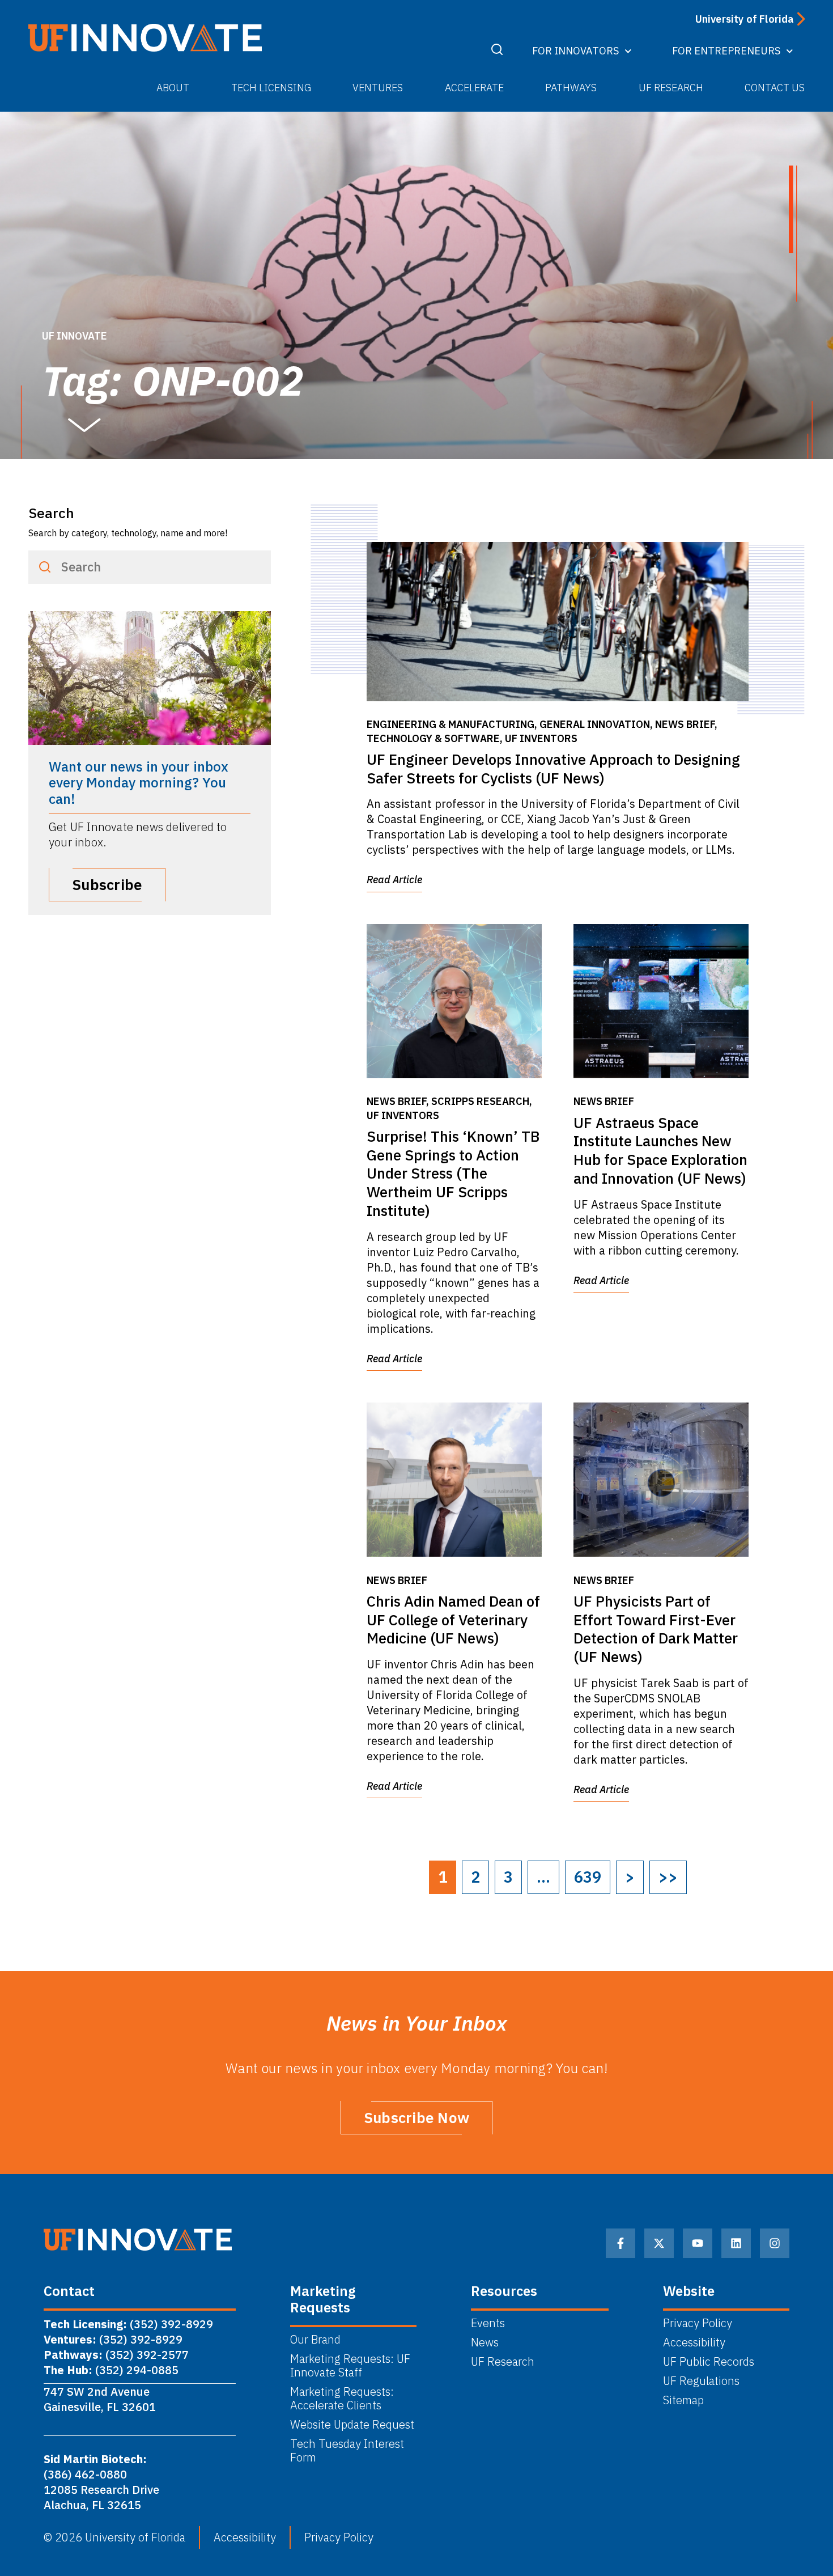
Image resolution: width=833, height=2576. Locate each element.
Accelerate (474, 88)
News (485, 2342)
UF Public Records (709, 2362)
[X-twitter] (659, 2243)
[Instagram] (775, 2243)
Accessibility (694, 2342)
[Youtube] (698, 2243)
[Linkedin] (736, 2243)
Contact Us (775, 88)
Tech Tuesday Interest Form (347, 2451)
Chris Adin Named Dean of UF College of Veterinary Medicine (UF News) (453, 1620)
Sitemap (683, 2400)
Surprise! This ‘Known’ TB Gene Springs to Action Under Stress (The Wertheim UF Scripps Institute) (453, 1173)
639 (588, 1877)
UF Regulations (701, 2381)
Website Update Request (352, 2425)
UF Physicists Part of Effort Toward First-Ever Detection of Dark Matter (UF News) (656, 1629)
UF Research (671, 88)
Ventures (378, 88)
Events (488, 2323)
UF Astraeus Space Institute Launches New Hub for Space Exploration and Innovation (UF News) (660, 1150)
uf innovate (75, 336)
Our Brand (315, 2340)
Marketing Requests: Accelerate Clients (342, 2399)
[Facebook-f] (620, 2243)
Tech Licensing (271, 88)
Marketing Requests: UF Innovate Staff (350, 2366)
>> (668, 1877)
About (173, 88)
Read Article (394, 880)
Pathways (571, 88)
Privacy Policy (698, 2323)
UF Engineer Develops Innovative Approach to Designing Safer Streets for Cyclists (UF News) (553, 768)
